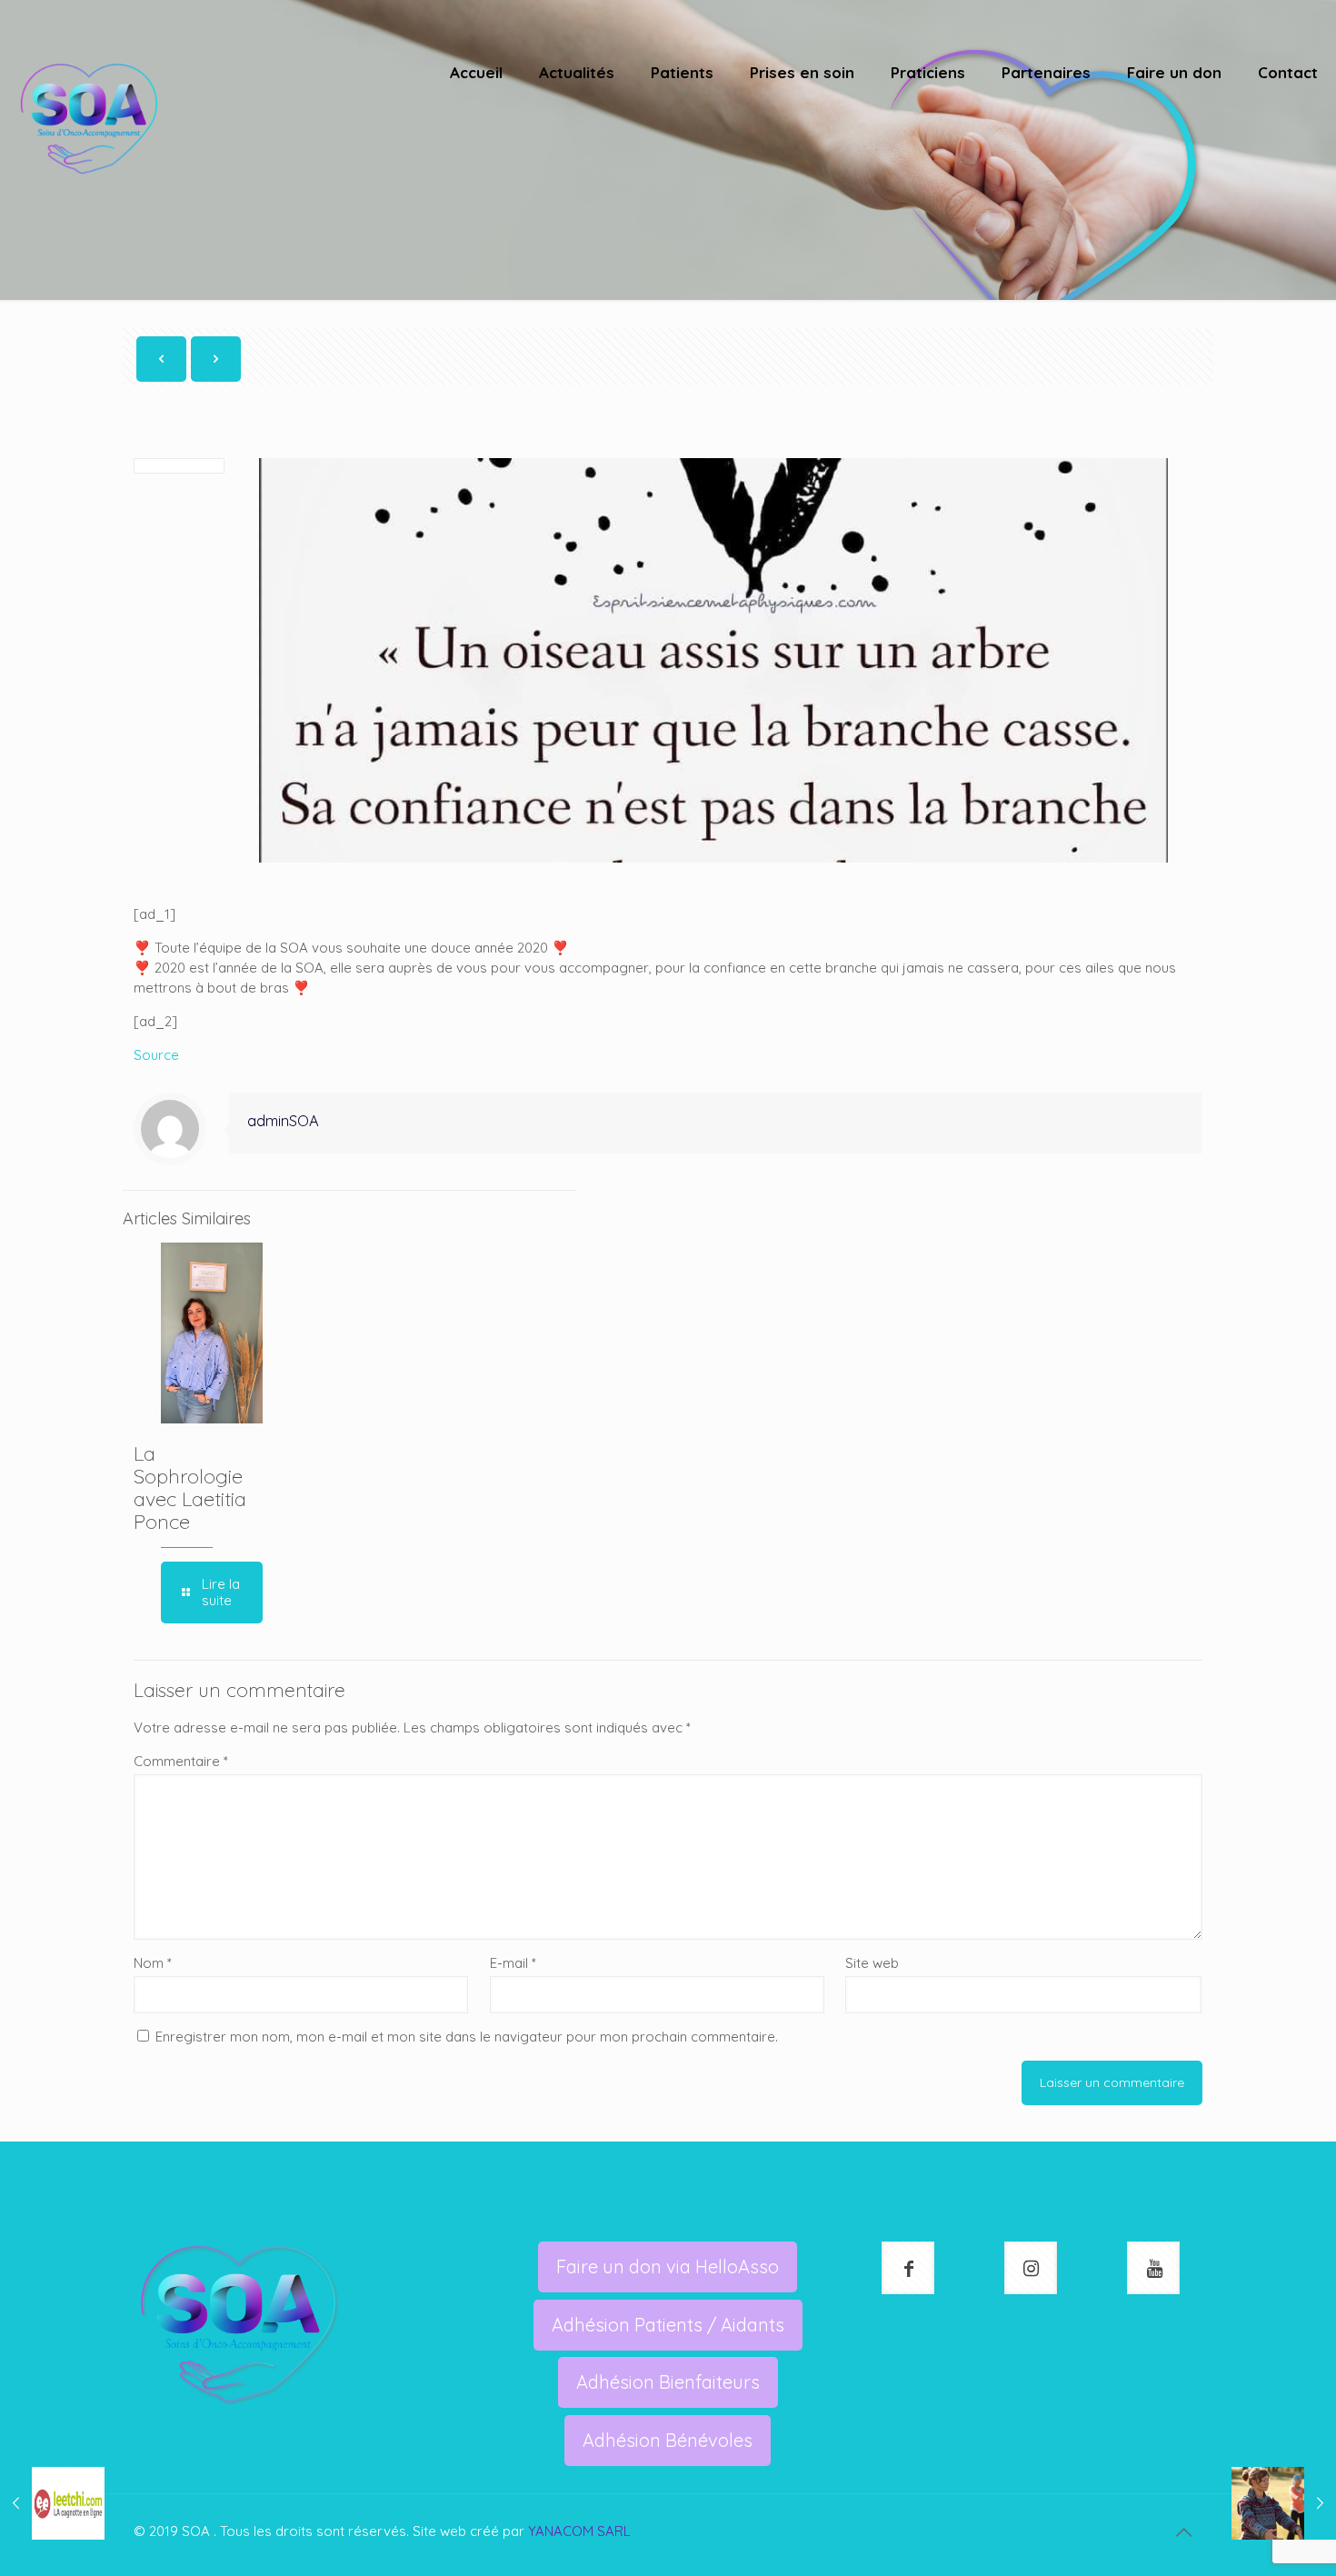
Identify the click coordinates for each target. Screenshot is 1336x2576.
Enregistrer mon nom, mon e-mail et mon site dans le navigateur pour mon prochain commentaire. (467, 2037)
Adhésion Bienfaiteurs (668, 2382)
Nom (153, 1963)
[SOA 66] (89, 118)
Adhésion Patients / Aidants (668, 2325)
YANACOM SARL (579, 2531)
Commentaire (181, 1761)
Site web (872, 1963)
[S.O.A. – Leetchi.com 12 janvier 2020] (52, 2503)
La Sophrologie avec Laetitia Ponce (190, 1488)
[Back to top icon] (1183, 2532)
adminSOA (283, 1120)
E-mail (513, 1963)
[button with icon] (908, 2268)
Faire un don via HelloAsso (668, 2266)
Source (156, 1055)
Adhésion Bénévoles (668, 2440)
